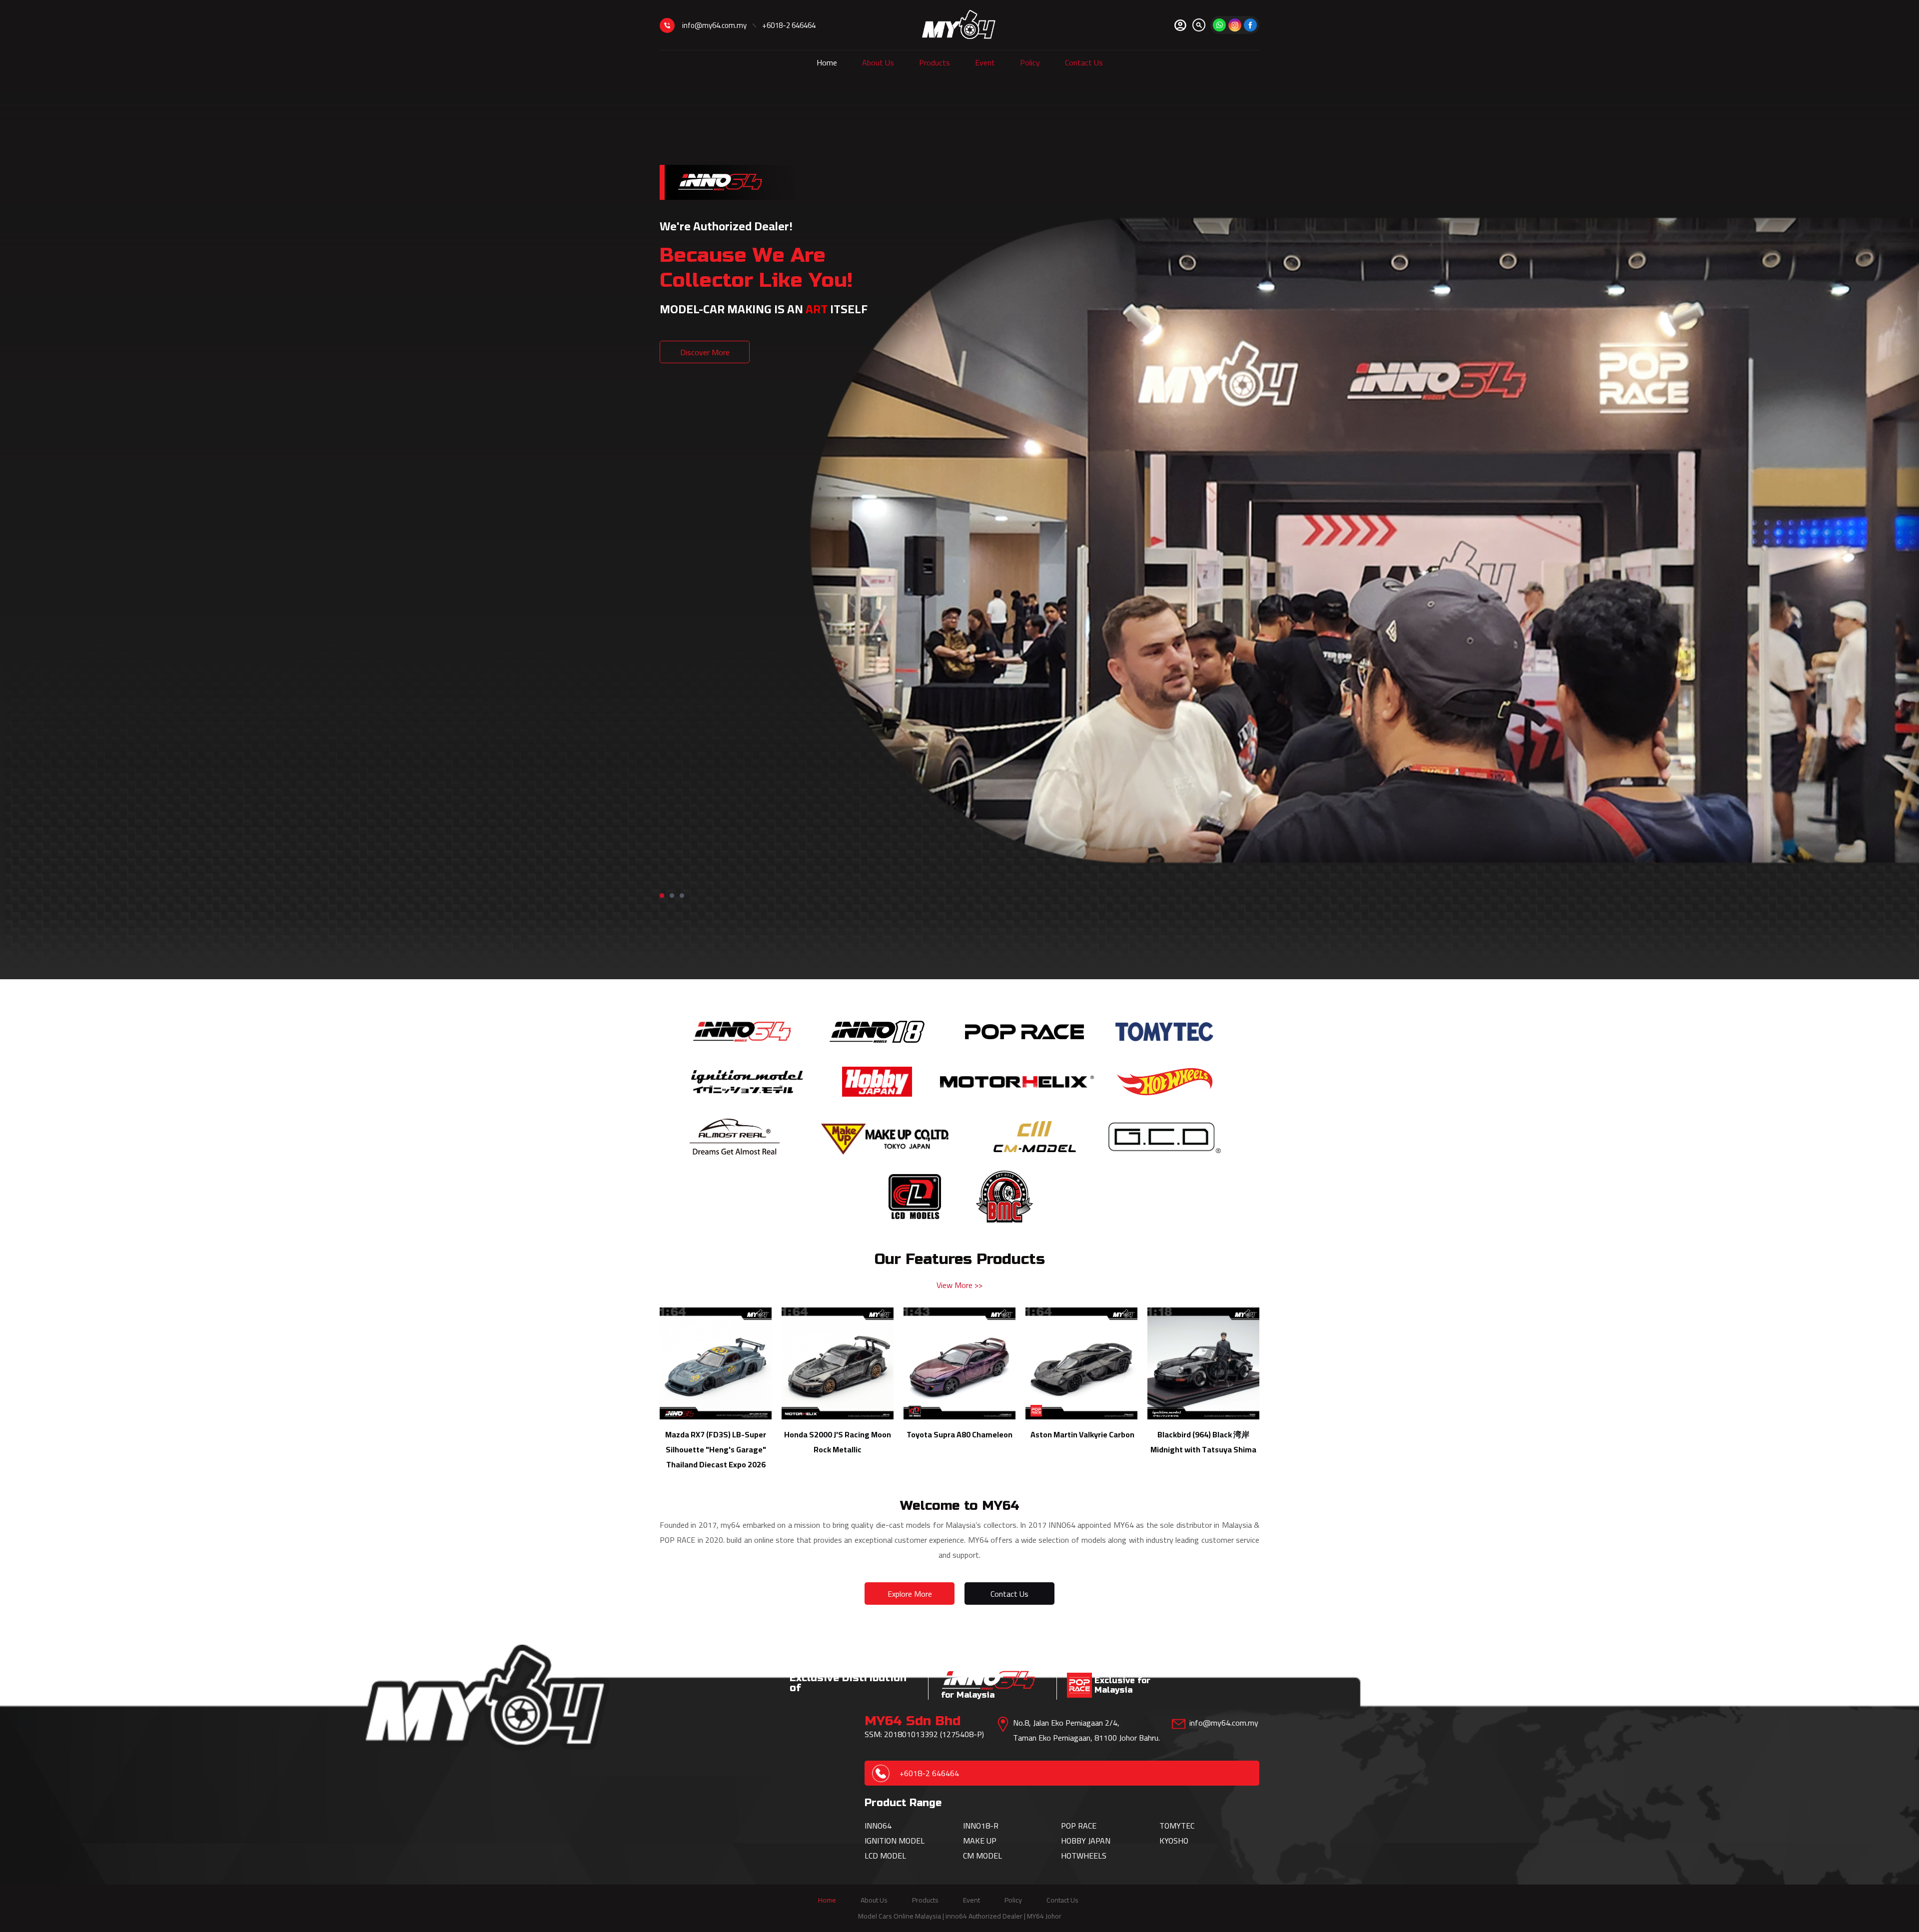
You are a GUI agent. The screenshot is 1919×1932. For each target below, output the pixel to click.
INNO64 (878, 1826)
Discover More (705, 352)
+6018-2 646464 (789, 25)
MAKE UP (980, 1841)
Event (985, 62)
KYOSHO (1174, 1841)
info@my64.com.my (714, 25)
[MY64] (1250, 25)
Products (935, 62)
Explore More (910, 1594)
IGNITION (882, 1841)
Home (827, 62)
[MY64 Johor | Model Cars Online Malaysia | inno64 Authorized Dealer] (959, 25)
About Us (878, 62)
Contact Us (1084, 62)
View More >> (959, 1285)
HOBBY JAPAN (1086, 1841)
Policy (1030, 62)
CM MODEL (982, 1856)
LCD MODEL (885, 1856)
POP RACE (1079, 1826)
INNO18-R (981, 1826)
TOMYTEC (1177, 1826)
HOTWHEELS (1084, 1856)
